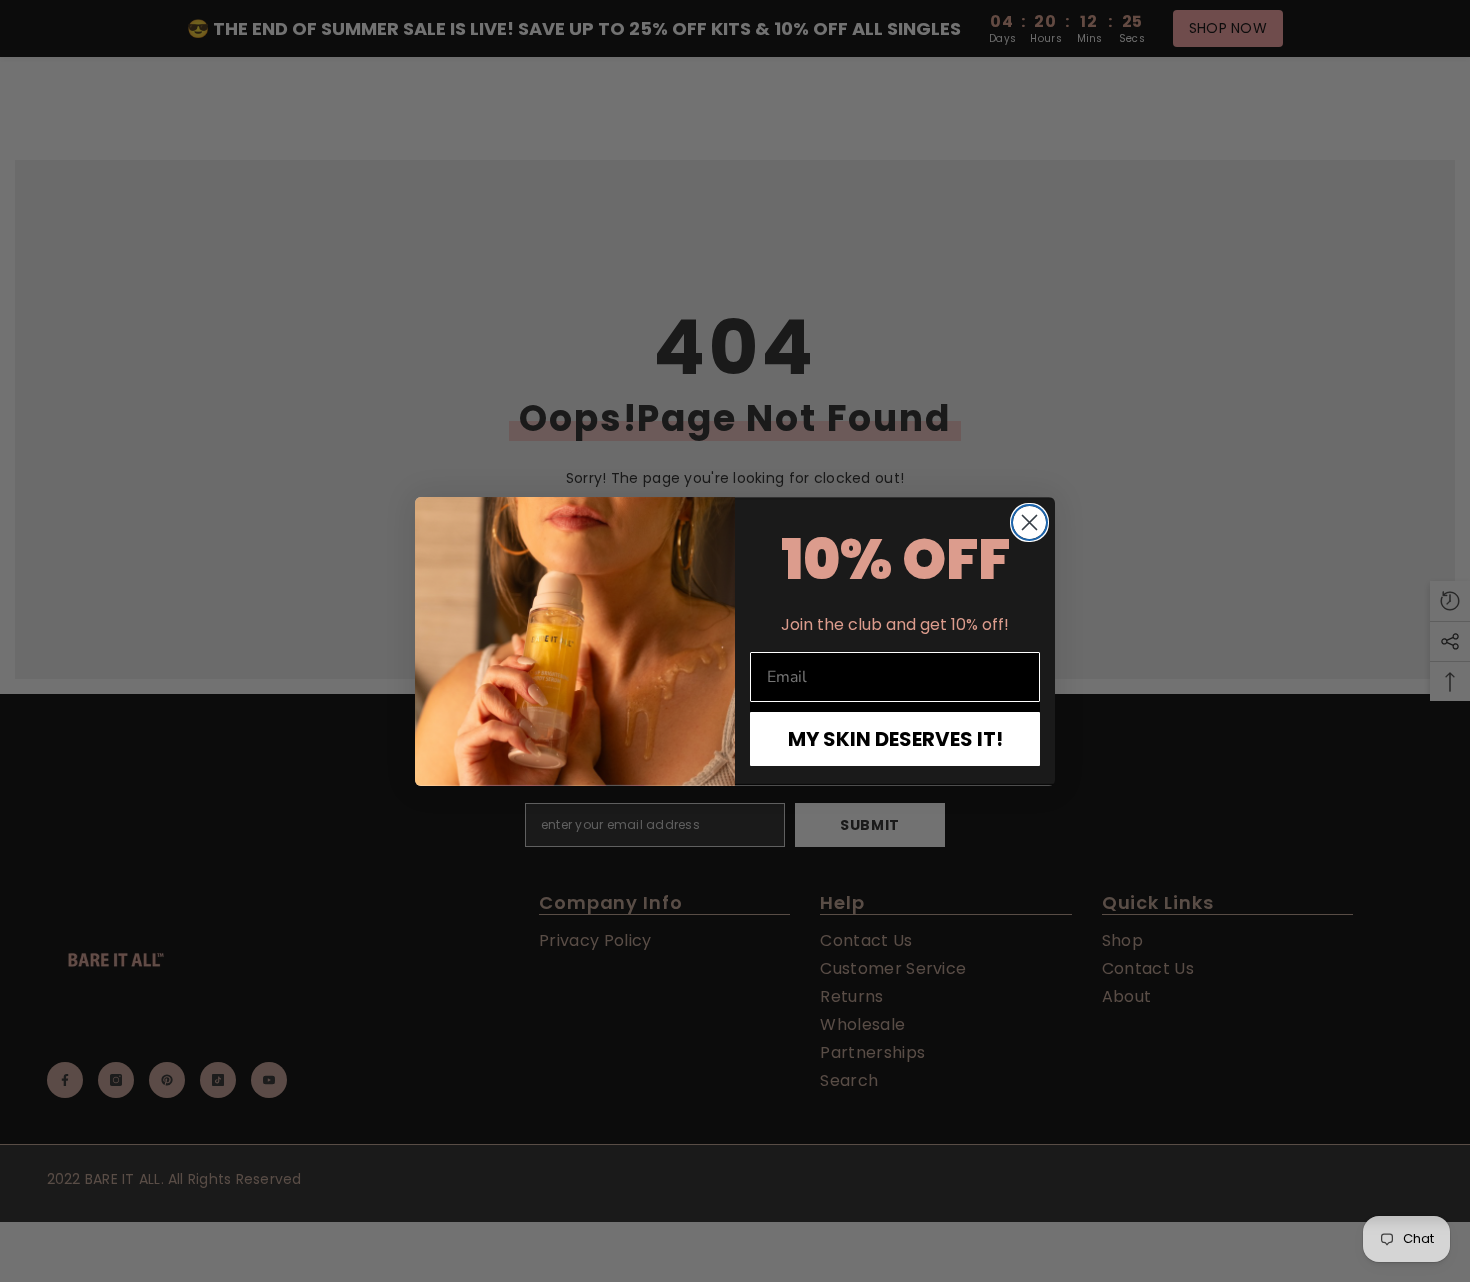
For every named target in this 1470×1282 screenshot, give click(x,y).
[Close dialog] (1029, 522)
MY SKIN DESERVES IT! (895, 739)
